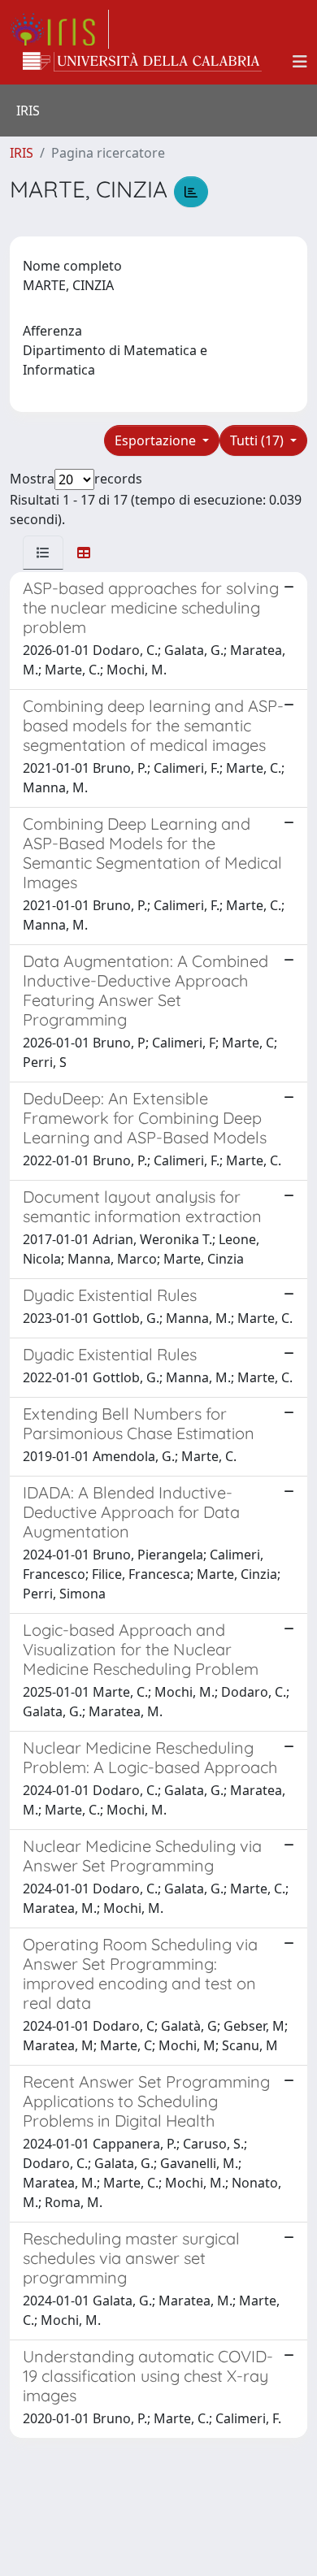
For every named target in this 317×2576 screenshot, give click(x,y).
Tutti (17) (258, 440)
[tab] (43, 553)
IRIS (22, 153)
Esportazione (157, 440)
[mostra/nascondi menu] (300, 62)
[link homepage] (59, 29)
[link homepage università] (142, 62)
